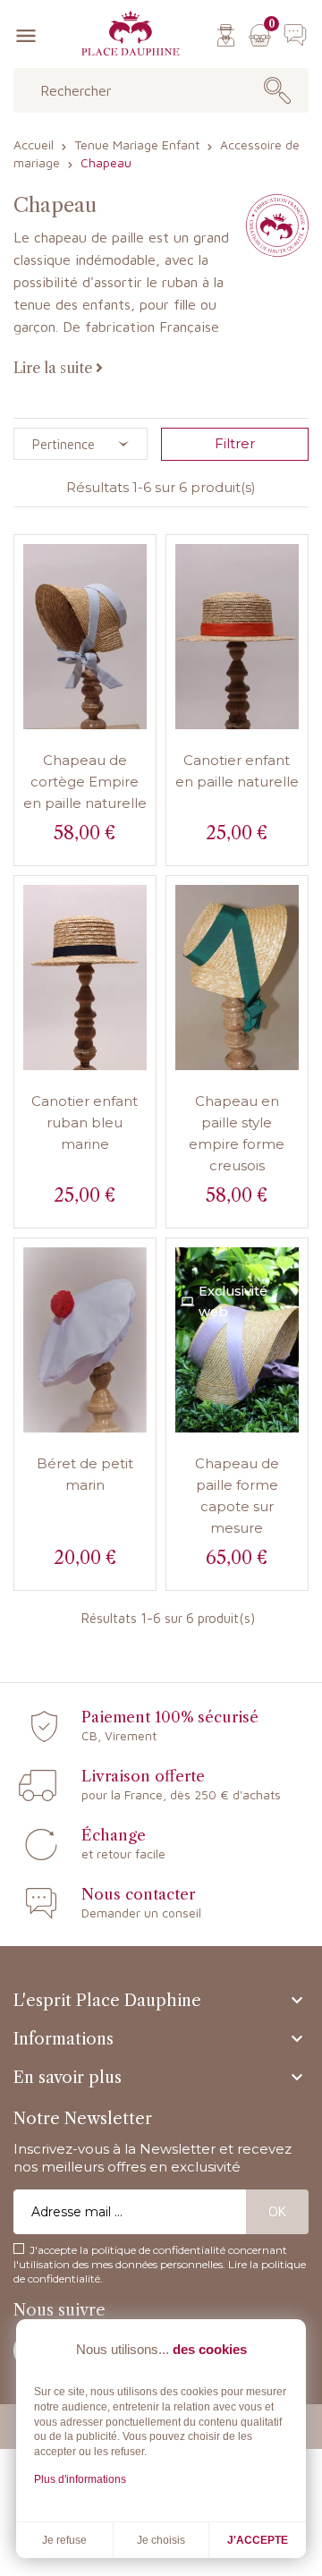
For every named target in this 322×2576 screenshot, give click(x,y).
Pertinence (64, 444)
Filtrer (235, 443)
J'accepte (258, 2540)
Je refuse (64, 2540)
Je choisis (161, 2540)
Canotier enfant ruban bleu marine (85, 1122)
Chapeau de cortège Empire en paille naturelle (85, 782)
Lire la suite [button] (55, 368)
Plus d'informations (80, 2479)
